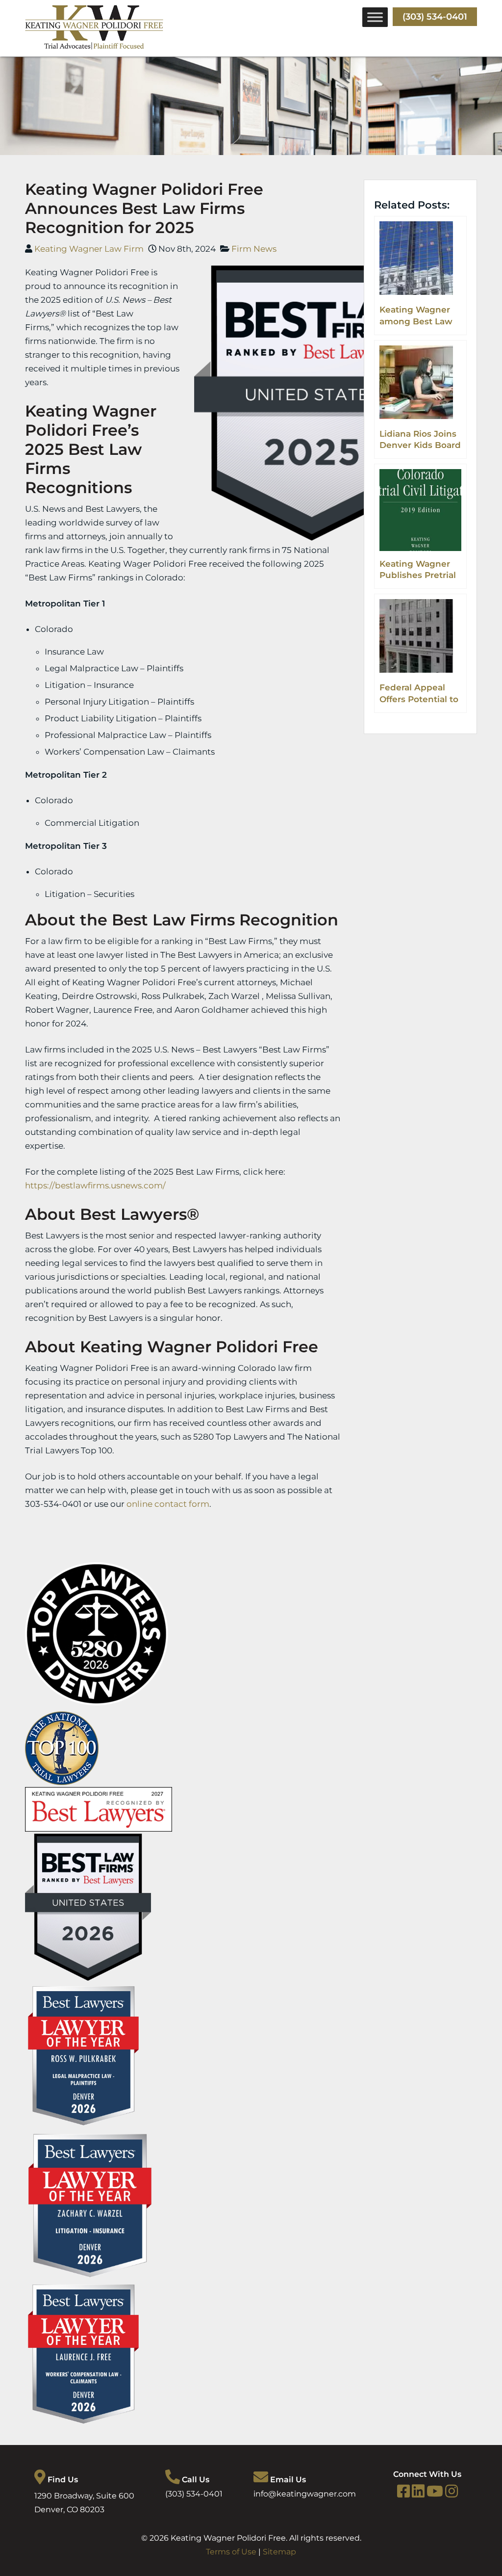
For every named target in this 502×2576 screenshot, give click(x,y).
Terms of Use (231, 2552)
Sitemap (279, 2552)
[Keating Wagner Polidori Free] (94, 47)
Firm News (254, 249)
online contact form (168, 1504)
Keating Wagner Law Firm (89, 249)
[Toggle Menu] (375, 17)
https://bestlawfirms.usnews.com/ (95, 1185)
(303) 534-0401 (435, 17)
